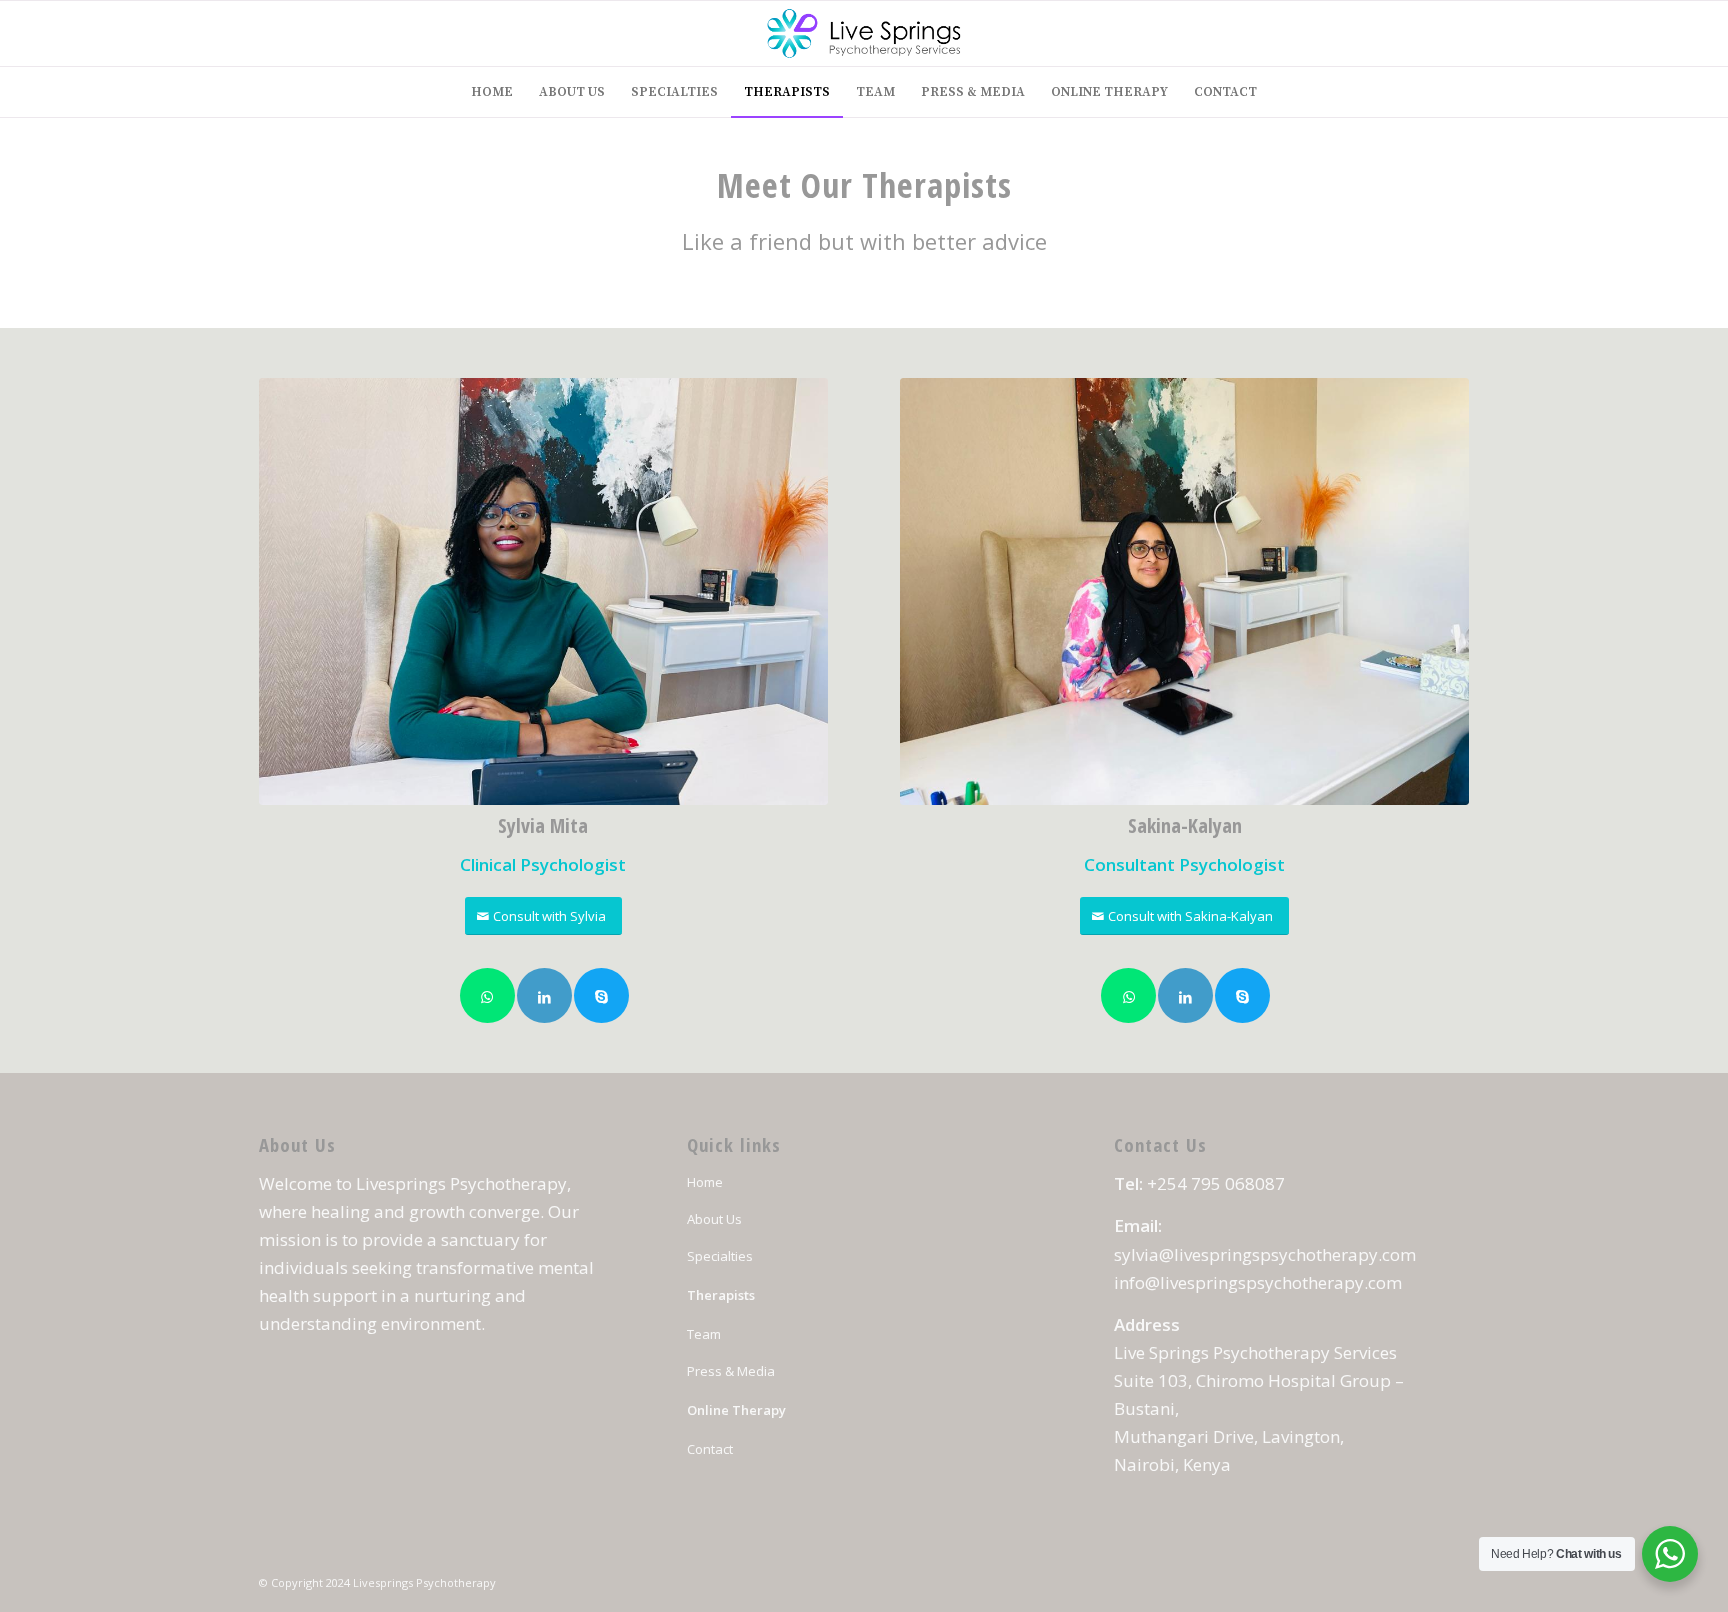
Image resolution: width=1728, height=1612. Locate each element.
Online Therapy (736, 1410)
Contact (710, 1449)
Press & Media (731, 1371)
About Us (714, 1219)
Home (705, 1182)
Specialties (720, 1256)
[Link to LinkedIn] (544, 995)
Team (704, 1334)
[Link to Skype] (601, 995)
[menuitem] (492, 92)
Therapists (721, 1295)
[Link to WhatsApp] (487, 995)
